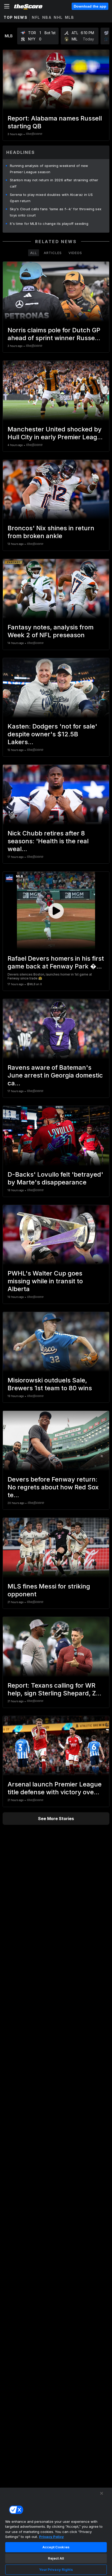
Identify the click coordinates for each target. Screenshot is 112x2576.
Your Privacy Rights (56, 2569)
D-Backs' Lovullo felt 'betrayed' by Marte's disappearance (55, 1178)
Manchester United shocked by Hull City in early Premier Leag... (55, 433)
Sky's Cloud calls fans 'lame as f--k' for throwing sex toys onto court (56, 212)
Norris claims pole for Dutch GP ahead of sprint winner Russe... (54, 334)
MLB (70, 17)
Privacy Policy (51, 2537)
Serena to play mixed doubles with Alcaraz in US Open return (51, 198)
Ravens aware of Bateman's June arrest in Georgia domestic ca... (55, 1075)
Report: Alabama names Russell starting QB (55, 122)
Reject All (56, 2558)
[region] (56, 2532)
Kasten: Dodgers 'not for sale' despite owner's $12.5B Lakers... (52, 734)
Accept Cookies (56, 2547)
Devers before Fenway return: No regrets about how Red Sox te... (53, 1487)
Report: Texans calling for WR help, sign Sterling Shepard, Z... (54, 1689)
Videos (75, 253)
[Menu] (7, 6)
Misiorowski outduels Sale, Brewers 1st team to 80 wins (50, 1384)
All (34, 253)
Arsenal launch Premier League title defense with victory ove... (55, 1788)
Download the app (90, 6)
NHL (58, 17)
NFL (36, 17)
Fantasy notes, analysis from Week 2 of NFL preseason (51, 631)
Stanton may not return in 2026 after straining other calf (54, 183)
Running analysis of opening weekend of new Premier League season (49, 169)
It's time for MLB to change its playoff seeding (49, 224)
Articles (53, 253)
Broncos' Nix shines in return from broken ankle (51, 532)
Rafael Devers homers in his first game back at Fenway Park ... (56, 962)
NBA (47, 17)
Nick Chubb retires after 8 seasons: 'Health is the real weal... (48, 841)
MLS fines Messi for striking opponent (49, 1590)
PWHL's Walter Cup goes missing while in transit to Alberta (45, 1281)
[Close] (102, 2493)
